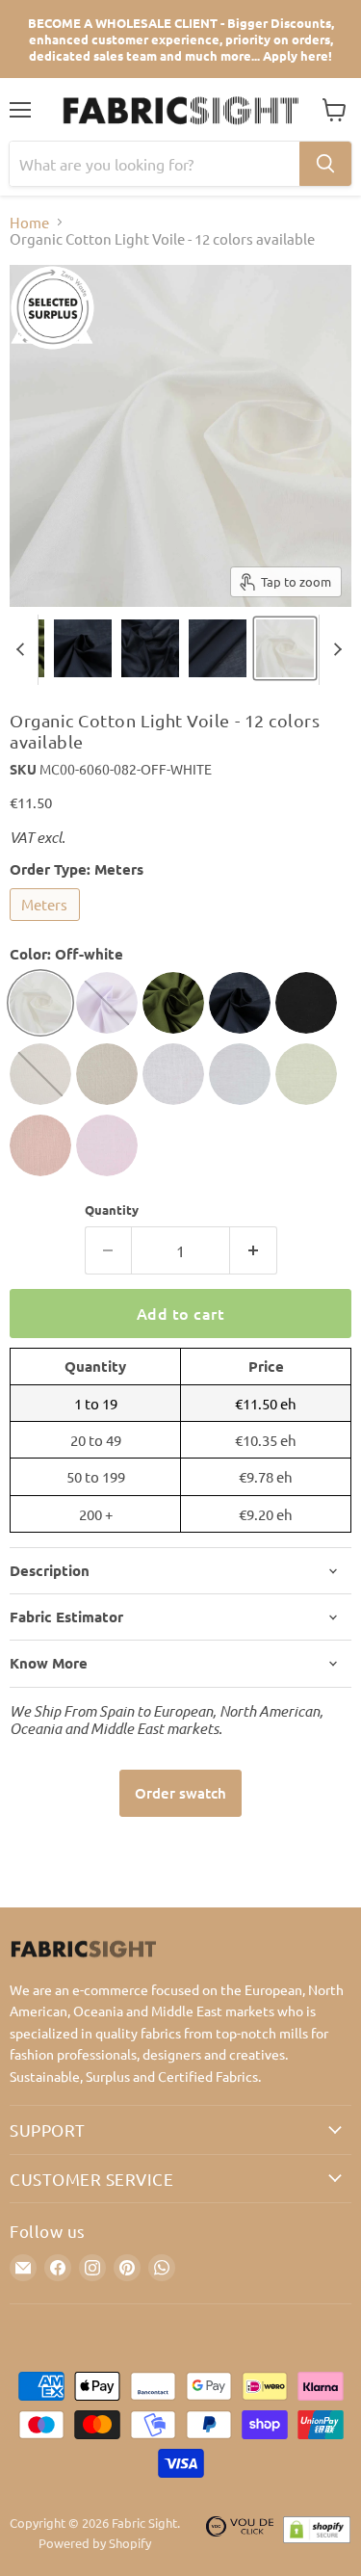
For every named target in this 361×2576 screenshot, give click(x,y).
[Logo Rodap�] (240, 2534)
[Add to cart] (180, 1793)
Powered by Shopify (95, 2543)
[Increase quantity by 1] (254, 1250)
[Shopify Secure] (317, 2534)
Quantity (112, 1209)
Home (29, 222)
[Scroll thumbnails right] (334, 650)
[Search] (325, 164)
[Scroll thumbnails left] (23, 650)
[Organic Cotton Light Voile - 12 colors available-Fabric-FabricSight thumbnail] (83, 648)
